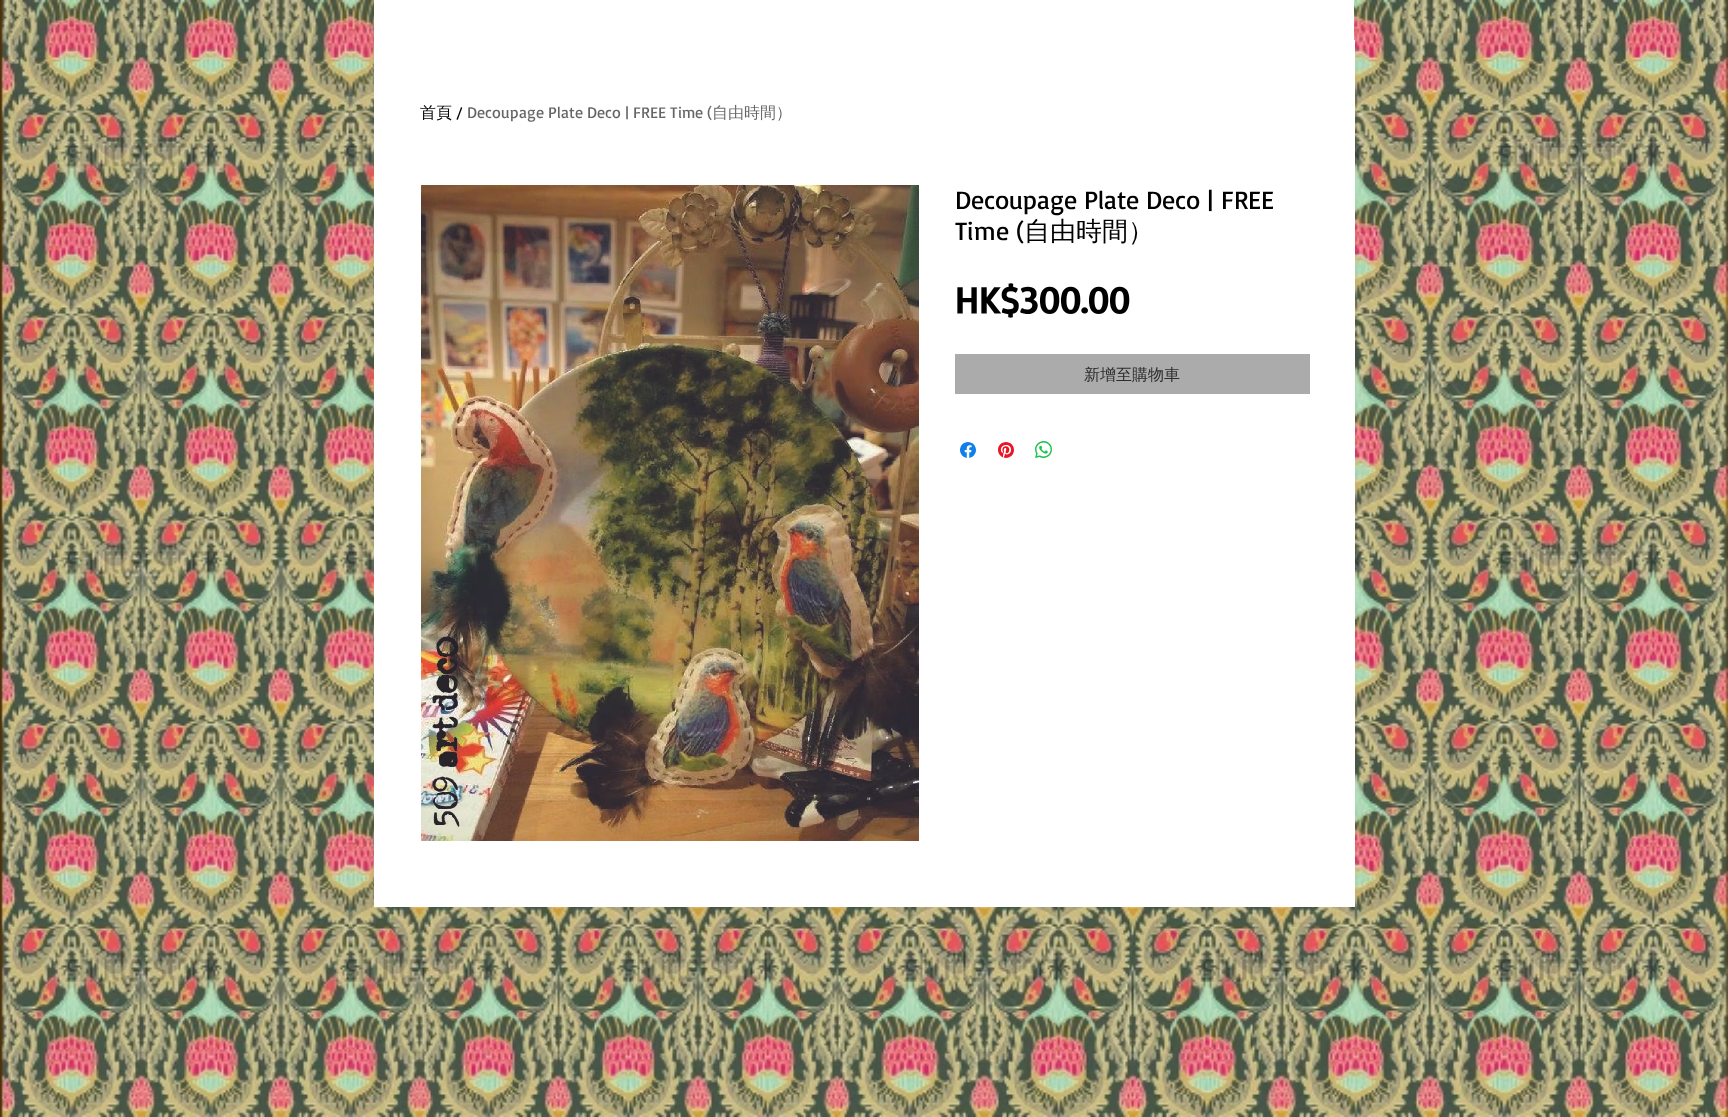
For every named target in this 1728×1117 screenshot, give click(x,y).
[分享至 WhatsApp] (1044, 450)
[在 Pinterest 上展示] (1006, 450)
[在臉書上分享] (968, 450)
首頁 (436, 112)
